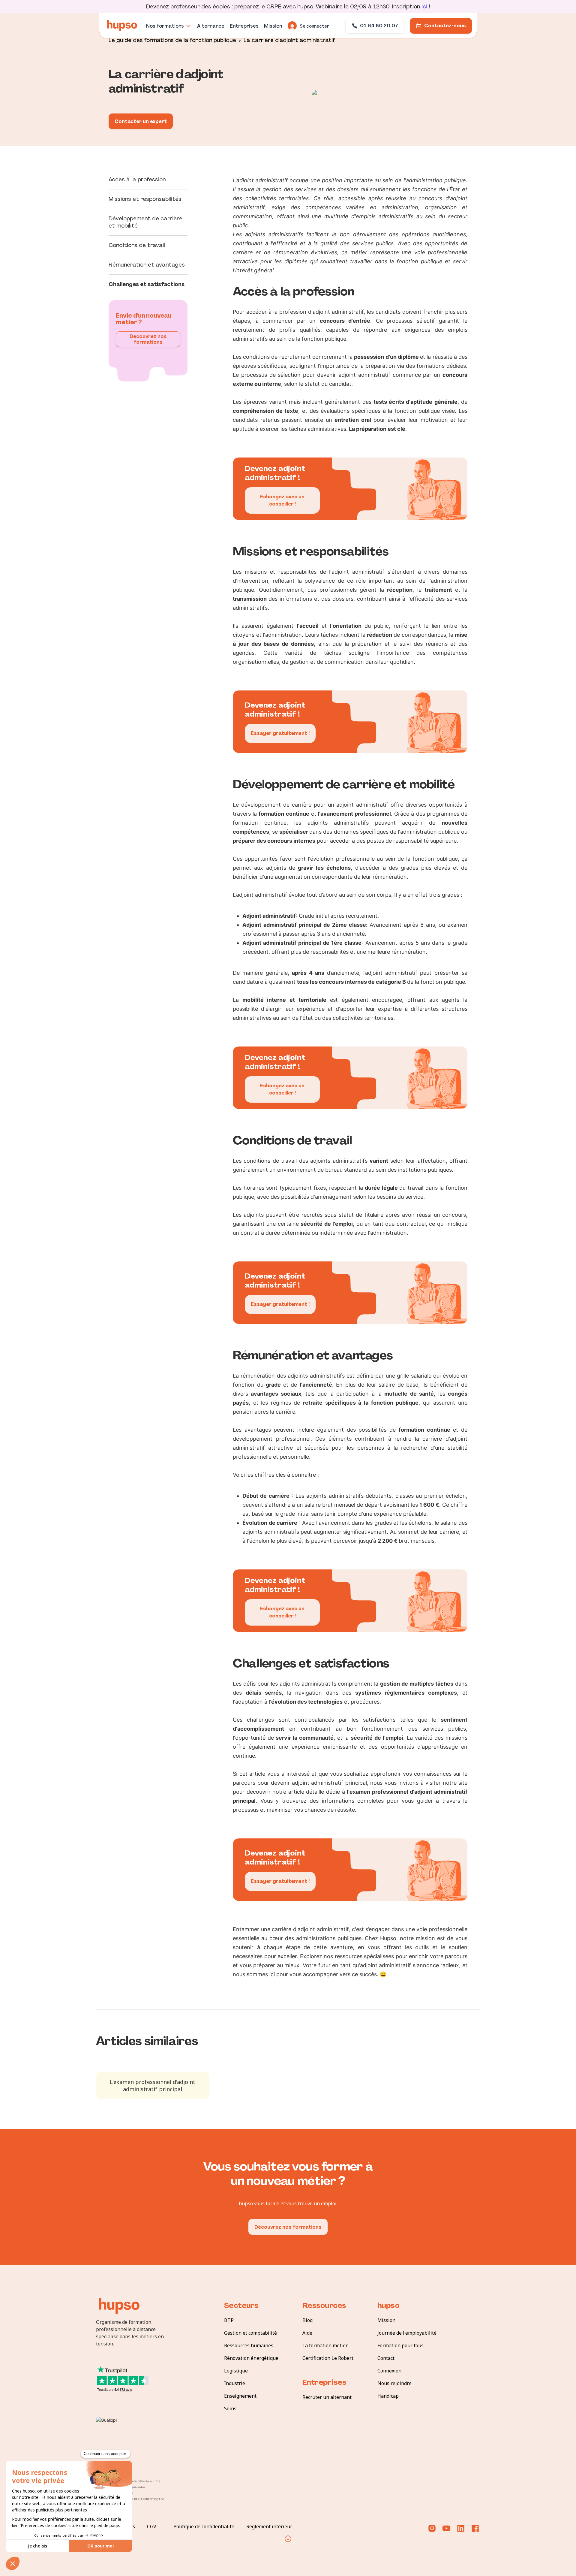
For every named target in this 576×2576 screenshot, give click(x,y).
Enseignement (240, 2396)
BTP (229, 2320)
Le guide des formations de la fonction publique (172, 40)
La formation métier (325, 2345)
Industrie (235, 2383)
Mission (386, 2320)
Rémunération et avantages (147, 265)
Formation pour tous (400, 2345)
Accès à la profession (137, 180)
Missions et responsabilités (145, 199)
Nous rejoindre (394, 2383)
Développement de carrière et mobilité (145, 222)
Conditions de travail (137, 245)
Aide (307, 2333)
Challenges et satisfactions (147, 284)
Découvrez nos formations (148, 339)
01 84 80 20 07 (379, 26)
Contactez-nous (445, 26)
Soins (230, 2408)
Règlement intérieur (269, 2526)
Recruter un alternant (327, 2397)
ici (424, 7)
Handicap (388, 2396)
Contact (386, 2358)
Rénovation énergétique (251, 2358)
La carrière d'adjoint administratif (289, 40)
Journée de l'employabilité (407, 2333)
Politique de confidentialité (204, 2526)
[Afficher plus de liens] (288, 2539)
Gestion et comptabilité (250, 2333)
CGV (152, 2526)
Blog (307, 2320)
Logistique (236, 2371)
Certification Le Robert (328, 2358)
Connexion (389, 2371)
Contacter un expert (141, 121)
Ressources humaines (249, 2345)
